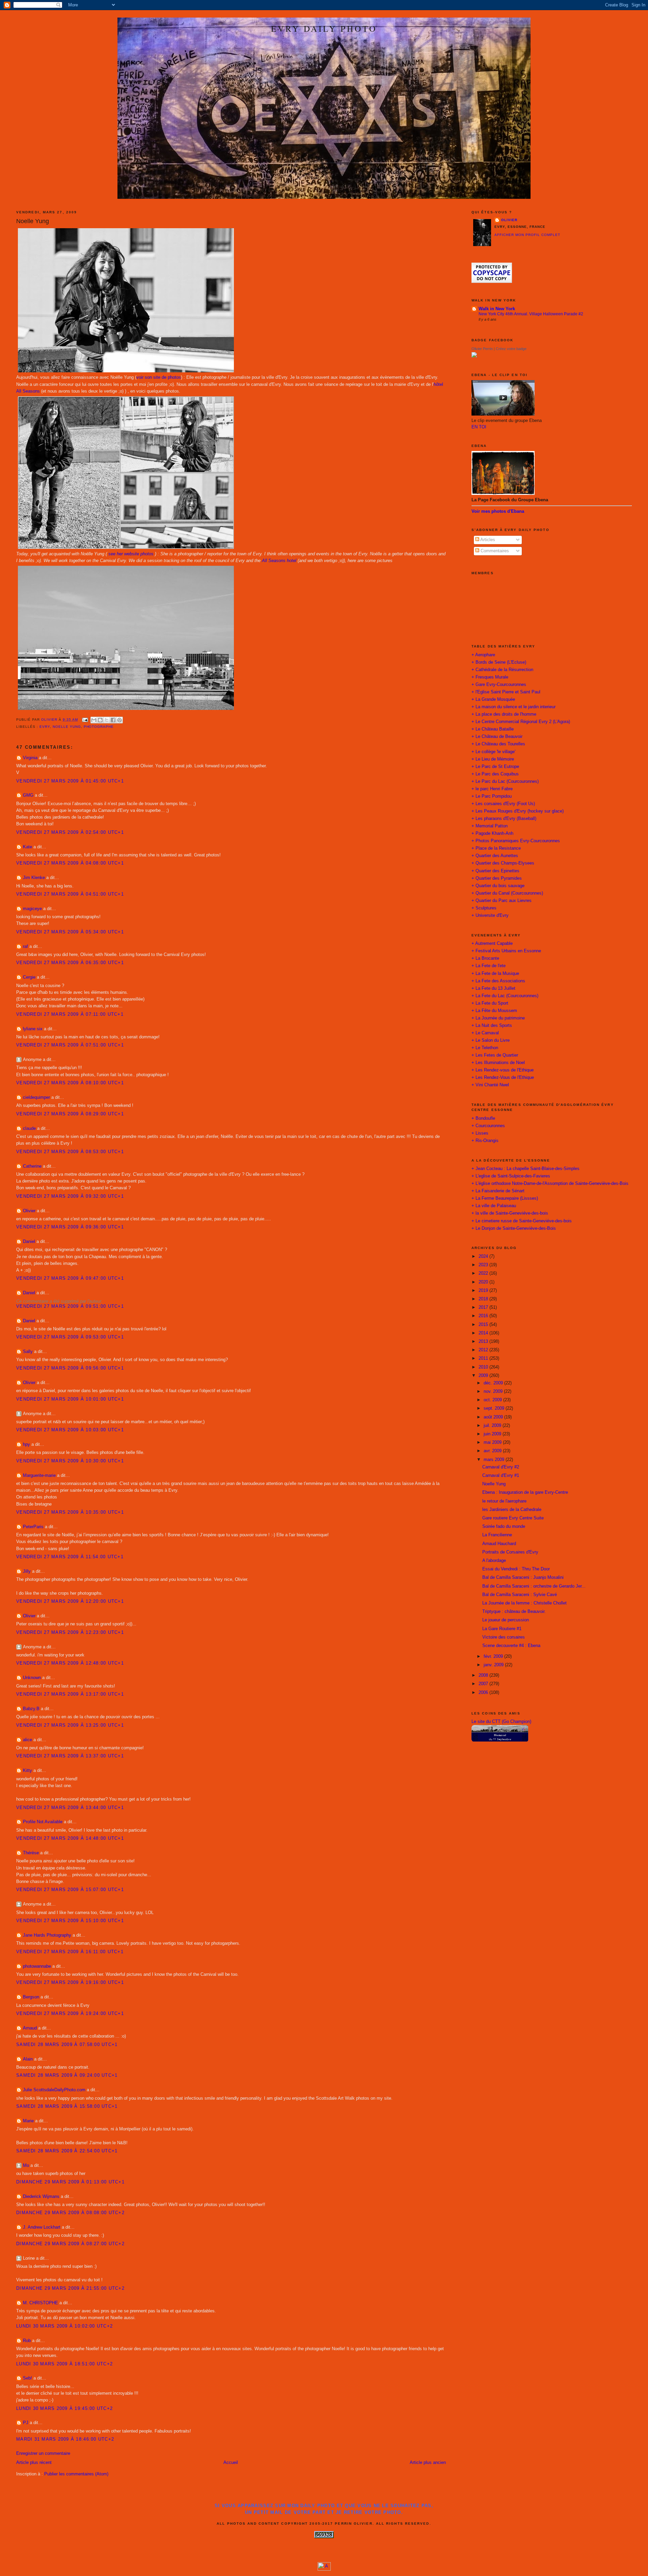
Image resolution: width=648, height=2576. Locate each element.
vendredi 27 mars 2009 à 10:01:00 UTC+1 (70, 1399)
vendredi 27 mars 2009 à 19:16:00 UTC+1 (70, 1983)
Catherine (32, 1166)
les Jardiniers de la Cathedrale (512, 1510)
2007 (484, 1684)
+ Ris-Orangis (485, 1141)
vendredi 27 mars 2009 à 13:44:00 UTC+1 (70, 1808)
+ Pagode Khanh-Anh (492, 833)
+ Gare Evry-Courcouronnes (499, 685)
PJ (26, 2423)
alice (28, 1740)
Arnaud (30, 2028)
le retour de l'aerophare (504, 1501)
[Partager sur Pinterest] (119, 720)
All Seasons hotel (279, 561)
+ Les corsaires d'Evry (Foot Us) (503, 804)
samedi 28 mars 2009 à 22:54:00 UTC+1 (67, 2151)
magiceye (32, 909)
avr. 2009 (493, 1451)
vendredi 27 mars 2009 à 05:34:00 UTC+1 (70, 932)
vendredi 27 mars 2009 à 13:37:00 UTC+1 (70, 1756)
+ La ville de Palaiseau (494, 1206)
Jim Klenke (34, 878)
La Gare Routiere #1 (502, 1629)
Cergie (29, 977)
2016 (484, 1316)
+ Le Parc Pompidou (492, 796)
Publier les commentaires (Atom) (76, 2474)
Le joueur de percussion (506, 1620)
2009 (484, 1376)
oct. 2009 (493, 1400)
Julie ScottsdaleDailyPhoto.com (54, 2090)
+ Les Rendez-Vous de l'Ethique (503, 1078)
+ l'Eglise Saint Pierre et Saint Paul (506, 692)
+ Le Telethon (485, 1048)
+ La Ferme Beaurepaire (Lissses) (505, 1198)
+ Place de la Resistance (496, 848)
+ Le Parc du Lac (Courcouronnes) (505, 781)
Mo (26, 2166)
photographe (99, 727)
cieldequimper (36, 1097)
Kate (28, 847)
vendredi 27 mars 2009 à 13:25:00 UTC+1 (70, 1725)
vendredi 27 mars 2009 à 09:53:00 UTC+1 (70, 1337)
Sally (28, 1352)
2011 (484, 1358)
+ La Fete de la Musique (495, 974)
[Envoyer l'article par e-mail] (85, 720)
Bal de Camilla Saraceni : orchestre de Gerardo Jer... (534, 1586)
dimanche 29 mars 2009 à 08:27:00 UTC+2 (70, 2244)
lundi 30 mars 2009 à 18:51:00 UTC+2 (64, 2364)
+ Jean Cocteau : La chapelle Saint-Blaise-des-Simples (525, 1169)
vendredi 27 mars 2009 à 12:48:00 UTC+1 (70, 1663)
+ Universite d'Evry (490, 915)
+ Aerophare (483, 655)
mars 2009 (495, 1460)
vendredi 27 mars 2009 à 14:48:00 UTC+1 (70, 1838)
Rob (27, 2341)
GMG (28, 795)
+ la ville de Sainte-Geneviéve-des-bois (510, 1213)
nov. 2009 (494, 1391)
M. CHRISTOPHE (40, 2303)
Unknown (32, 1678)
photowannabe (37, 1966)
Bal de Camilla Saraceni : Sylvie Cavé (520, 1595)
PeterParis (33, 1527)
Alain (28, 2059)
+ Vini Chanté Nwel (490, 1085)
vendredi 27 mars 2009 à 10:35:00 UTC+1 (70, 1512)
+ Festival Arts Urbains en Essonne (506, 951)
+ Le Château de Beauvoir (497, 737)
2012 (484, 1350)
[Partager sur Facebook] (113, 720)
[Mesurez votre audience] (324, 2569)
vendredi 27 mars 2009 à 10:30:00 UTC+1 (70, 1461)
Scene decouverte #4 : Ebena (511, 1646)
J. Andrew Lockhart (42, 2227)
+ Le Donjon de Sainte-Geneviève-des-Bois (514, 1228)
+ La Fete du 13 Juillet (493, 988)
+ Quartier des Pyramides (497, 878)
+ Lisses (480, 1133)
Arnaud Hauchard (499, 1544)
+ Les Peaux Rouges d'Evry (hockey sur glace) (518, 811)
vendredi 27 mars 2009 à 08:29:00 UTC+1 (70, 1114)
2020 (484, 1282)
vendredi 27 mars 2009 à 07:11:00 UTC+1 (70, 1014)
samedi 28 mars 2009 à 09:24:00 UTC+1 (67, 2075)
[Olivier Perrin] (474, 356)
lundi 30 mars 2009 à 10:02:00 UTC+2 (64, 2326)
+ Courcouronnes (488, 1126)
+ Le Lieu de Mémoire (493, 759)
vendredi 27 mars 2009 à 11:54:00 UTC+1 (70, 1557)
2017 (484, 1307)
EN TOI (479, 427)
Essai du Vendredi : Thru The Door (516, 1569)
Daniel (29, 1242)
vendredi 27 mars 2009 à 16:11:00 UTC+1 (70, 1952)
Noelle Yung (67, 727)
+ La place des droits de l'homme (504, 714)
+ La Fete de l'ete (489, 966)
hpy (26, 1444)
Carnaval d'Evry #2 (501, 1467)
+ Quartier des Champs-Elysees (503, 863)
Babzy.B (31, 1709)
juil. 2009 (493, 1426)
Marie (28, 2121)
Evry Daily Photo (324, 28)
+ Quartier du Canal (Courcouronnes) (507, 893)
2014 (484, 1333)
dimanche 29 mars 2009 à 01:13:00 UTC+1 (70, 2182)
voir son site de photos (159, 377)
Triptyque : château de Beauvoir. (514, 1612)
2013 (484, 1342)
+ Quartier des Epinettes (495, 871)
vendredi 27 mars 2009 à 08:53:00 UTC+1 (70, 1152)
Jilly (27, 1571)
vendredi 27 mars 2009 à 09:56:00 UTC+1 (70, 1368)
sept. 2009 (495, 1408)
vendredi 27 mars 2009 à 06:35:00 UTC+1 (70, 963)
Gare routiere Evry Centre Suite (513, 1518)
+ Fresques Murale (490, 677)
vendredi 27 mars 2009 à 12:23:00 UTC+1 (70, 1632)
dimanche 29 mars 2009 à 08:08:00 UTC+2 (70, 2213)
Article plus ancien (428, 2463)
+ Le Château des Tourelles (498, 744)
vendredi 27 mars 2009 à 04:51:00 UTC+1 (70, 894)
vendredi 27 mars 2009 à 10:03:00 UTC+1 (70, 1430)
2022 (484, 1273)
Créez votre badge (511, 349)
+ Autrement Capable (492, 944)
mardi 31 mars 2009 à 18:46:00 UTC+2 (65, 2439)
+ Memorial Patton (490, 826)
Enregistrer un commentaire (43, 2453)
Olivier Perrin (482, 349)
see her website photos (131, 554)
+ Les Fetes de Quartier (495, 1055)
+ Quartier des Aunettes (495, 856)
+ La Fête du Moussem (494, 1011)
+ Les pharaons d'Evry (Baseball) (504, 819)
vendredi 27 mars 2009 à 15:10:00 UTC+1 (70, 1921)
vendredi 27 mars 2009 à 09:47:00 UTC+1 (70, 1278)
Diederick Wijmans (41, 2197)
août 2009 (494, 1417)
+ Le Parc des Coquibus (495, 774)
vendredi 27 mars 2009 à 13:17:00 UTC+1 (70, 1694)
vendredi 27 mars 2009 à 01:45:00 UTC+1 (70, 781)
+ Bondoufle (483, 1118)
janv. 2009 (494, 1665)
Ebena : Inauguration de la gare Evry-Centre (525, 1492)
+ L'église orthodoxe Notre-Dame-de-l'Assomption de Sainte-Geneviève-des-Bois (550, 1184)
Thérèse (31, 1853)
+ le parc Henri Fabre (492, 789)
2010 (484, 1367)
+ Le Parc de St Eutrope (495, 767)
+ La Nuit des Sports (492, 1026)
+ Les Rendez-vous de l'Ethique (503, 1070)
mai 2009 (493, 1442)
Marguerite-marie (39, 1476)
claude (29, 1128)
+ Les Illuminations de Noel (498, 1063)
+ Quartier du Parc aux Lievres (502, 901)
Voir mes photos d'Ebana (498, 511)
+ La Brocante (485, 958)
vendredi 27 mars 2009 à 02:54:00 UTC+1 (70, 832)
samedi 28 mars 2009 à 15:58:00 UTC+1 (67, 2106)
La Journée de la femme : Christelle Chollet (524, 1603)
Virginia (30, 758)
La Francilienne (497, 1535)
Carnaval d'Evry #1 (501, 1476)
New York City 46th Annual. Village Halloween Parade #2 (531, 314)
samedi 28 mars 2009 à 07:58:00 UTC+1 (67, 2045)
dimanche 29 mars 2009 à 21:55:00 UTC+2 (70, 2288)
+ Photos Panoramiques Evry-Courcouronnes (516, 841)
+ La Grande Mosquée (493, 699)
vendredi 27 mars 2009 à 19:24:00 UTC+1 (70, 2014)
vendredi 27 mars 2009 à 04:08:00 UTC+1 (70, 863)
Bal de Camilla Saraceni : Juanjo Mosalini (523, 1577)
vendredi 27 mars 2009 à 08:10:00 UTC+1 (70, 1083)
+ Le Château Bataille (493, 729)
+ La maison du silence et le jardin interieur (514, 707)
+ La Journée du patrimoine (498, 1018)
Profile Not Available (43, 1822)
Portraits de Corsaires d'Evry (510, 1552)
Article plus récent (34, 2463)
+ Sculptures (484, 908)
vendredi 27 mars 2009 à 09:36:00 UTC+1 (70, 1227)
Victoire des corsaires (504, 1637)
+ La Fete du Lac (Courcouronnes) (505, 996)
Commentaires (494, 551)
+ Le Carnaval (485, 1033)
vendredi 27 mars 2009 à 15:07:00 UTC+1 (70, 1890)
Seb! (28, 2378)
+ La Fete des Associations (498, 981)
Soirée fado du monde (504, 1526)
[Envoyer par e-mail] (94, 720)
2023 (484, 1265)
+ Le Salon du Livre (491, 1040)
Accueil (231, 2463)
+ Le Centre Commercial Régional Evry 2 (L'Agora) (521, 722)
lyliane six (33, 1029)
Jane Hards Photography (47, 1935)
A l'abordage (494, 1561)
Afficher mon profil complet (527, 235)
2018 (484, 1299)
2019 (484, 1291)
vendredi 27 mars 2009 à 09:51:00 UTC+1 (70, 1306)
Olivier (29, 1211)
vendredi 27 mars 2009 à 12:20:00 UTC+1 (70, 1601)
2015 (484, 1325)
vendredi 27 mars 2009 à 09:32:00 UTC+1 (70, 1196)
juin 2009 (493, 1434)
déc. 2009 (494, 1383)
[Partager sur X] (107, 720)
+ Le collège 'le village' (493, 752)
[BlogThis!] (100, 720)
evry (45, 727)
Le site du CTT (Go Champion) (501, 1722)
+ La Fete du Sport (490, 1003)
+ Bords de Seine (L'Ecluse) (499, 662)
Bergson (31, 1997)
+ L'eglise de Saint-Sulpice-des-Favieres (511, 1176)
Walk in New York (497, 309)
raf (25, 947)
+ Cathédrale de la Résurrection (502, 670)
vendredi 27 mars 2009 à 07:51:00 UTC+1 (70, 1045)
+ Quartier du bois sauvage (498, 886)
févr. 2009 (494, 1656)
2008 (484, 1675)
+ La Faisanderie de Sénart (498, 1191)
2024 (484, 1256)
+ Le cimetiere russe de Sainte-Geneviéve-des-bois (522, 1221)
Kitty (28, 1771)
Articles (487, 540)
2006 (484, 1693)
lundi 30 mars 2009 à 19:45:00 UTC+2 (64, 2409)
